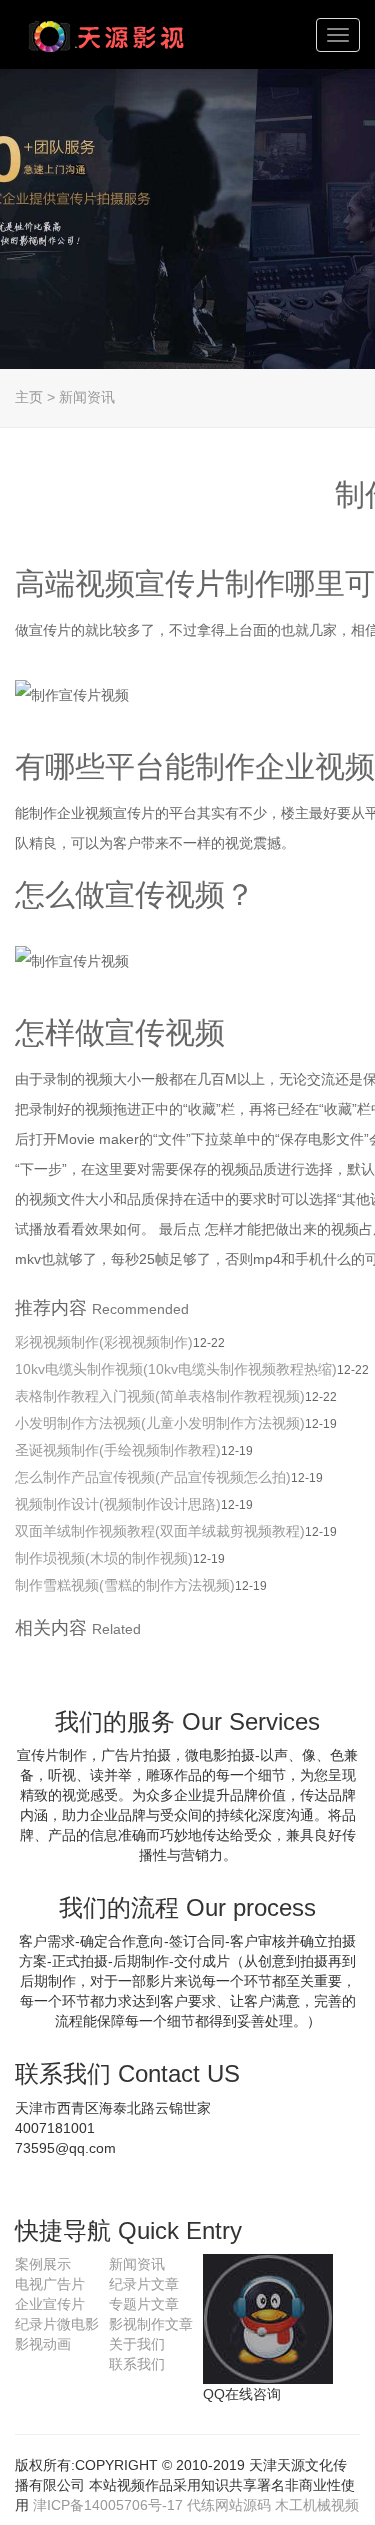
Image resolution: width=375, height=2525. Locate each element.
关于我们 (137, 2344)
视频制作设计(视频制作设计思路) (118, 1504)
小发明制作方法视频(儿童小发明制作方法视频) (160, 1423)
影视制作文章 (151, 2324)
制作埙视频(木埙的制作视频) (104, 1558)
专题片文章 (144, 2304)
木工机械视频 (317, 2505)
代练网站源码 (229, 2505)
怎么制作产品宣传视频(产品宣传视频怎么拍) (153, 1477)
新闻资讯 (87, 397)
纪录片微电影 (57, 2324)
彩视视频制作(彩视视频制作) (104, 1342)
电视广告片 (50, 2284)
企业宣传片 (50, 2304)
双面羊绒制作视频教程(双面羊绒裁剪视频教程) (160, 1531)
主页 (29, 397)
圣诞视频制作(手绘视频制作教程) (118, 1450)
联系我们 (137, 2364)
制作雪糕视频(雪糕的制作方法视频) (125, 1585)
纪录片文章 (144, 2284)
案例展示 (43, 2264)
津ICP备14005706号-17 (108, 2505)
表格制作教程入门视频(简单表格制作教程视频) (160, 1396)
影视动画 (43, 2344)
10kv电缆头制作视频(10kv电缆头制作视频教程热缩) (176, 1369)
